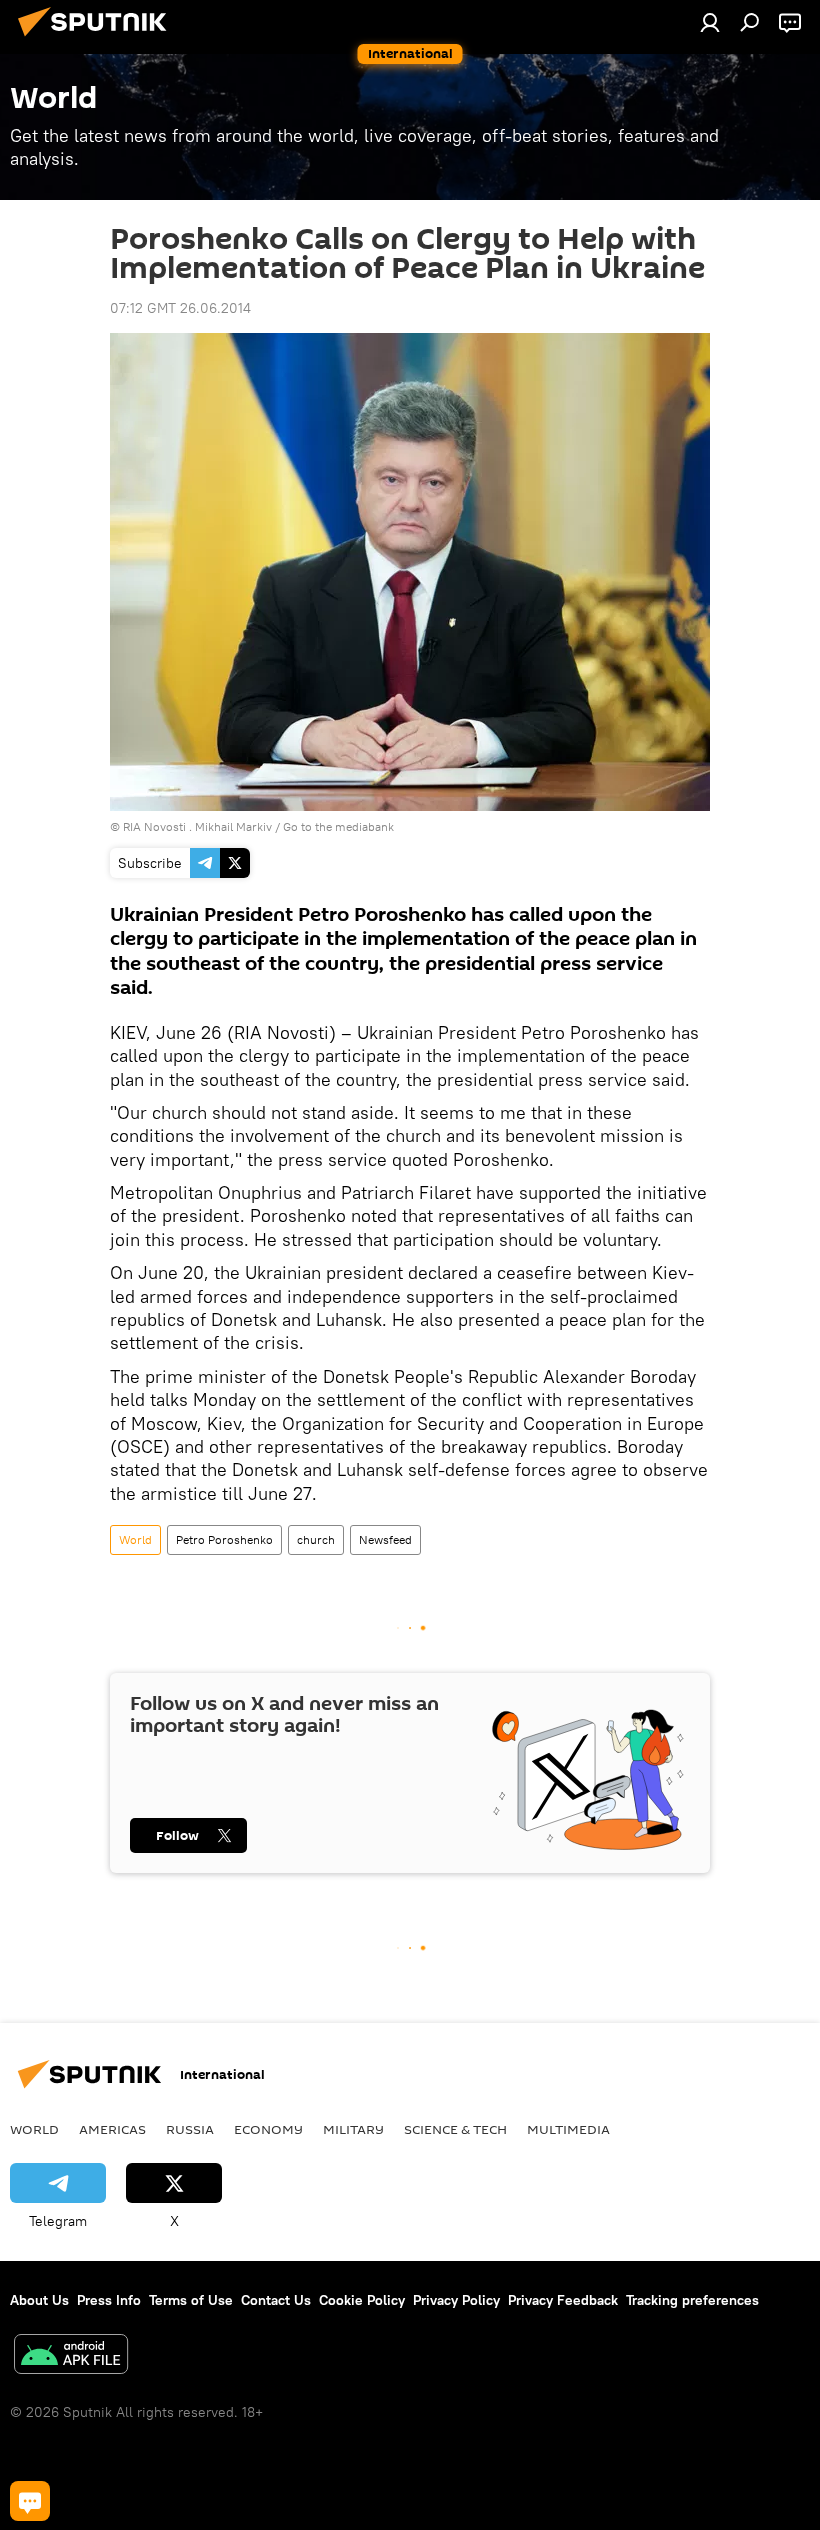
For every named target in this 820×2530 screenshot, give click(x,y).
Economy (268, 2129)
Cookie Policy (362, 2300)
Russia (190, 2129)
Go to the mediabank (338, 826)
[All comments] (30, 2501)
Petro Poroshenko (224, 1539)
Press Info (109, 2300)
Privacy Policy (456, 2300)
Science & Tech (455, 2129)
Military (353, 2129)
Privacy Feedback (563, 2300)
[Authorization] (710, 22)
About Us (39, 2300)
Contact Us (276, 2300)
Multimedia (568, 2129)
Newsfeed (385, 1539)
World (135, 1539)
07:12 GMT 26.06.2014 (180, 308)
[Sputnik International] (98, 39)
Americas (112, 2129)
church (316, 1539)
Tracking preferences (692, 2300)
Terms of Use (191, 2300)
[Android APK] (71, 2356)
